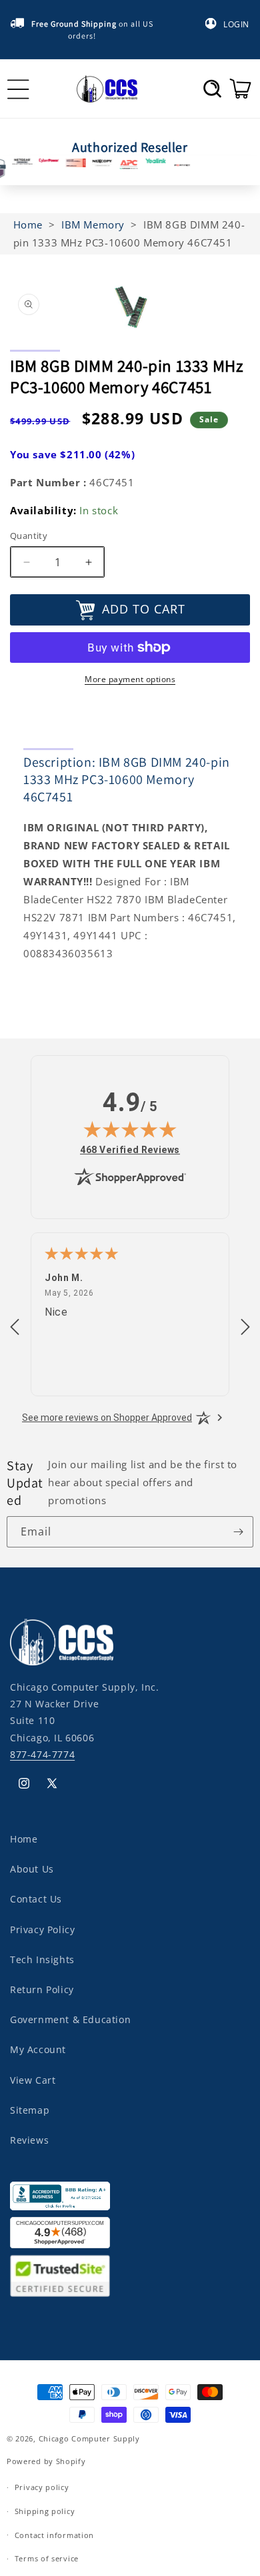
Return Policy (42, 1989)
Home (24, 1839)
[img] (130, 1129)
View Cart (33, 2080)
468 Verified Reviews (130, 1149)
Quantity (29, 536)
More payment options (130, 679)
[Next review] (245, 1328)
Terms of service (47, 2558)
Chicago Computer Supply (89, 2438)
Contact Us (36, 1899)
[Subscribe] (238, 1532)
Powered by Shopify (46, 2461)
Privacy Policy (42, 1930)
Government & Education (70, 2019)
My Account (38, 2049)
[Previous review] (15, 1328)
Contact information (54, 2535)
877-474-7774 (42, 1754)
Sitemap (30, 2110)
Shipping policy (45, 2511)
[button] (212, 89)
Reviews (29, 2140)
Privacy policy (42, 2487)
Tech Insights (42, 1959)
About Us (32, 1869)
